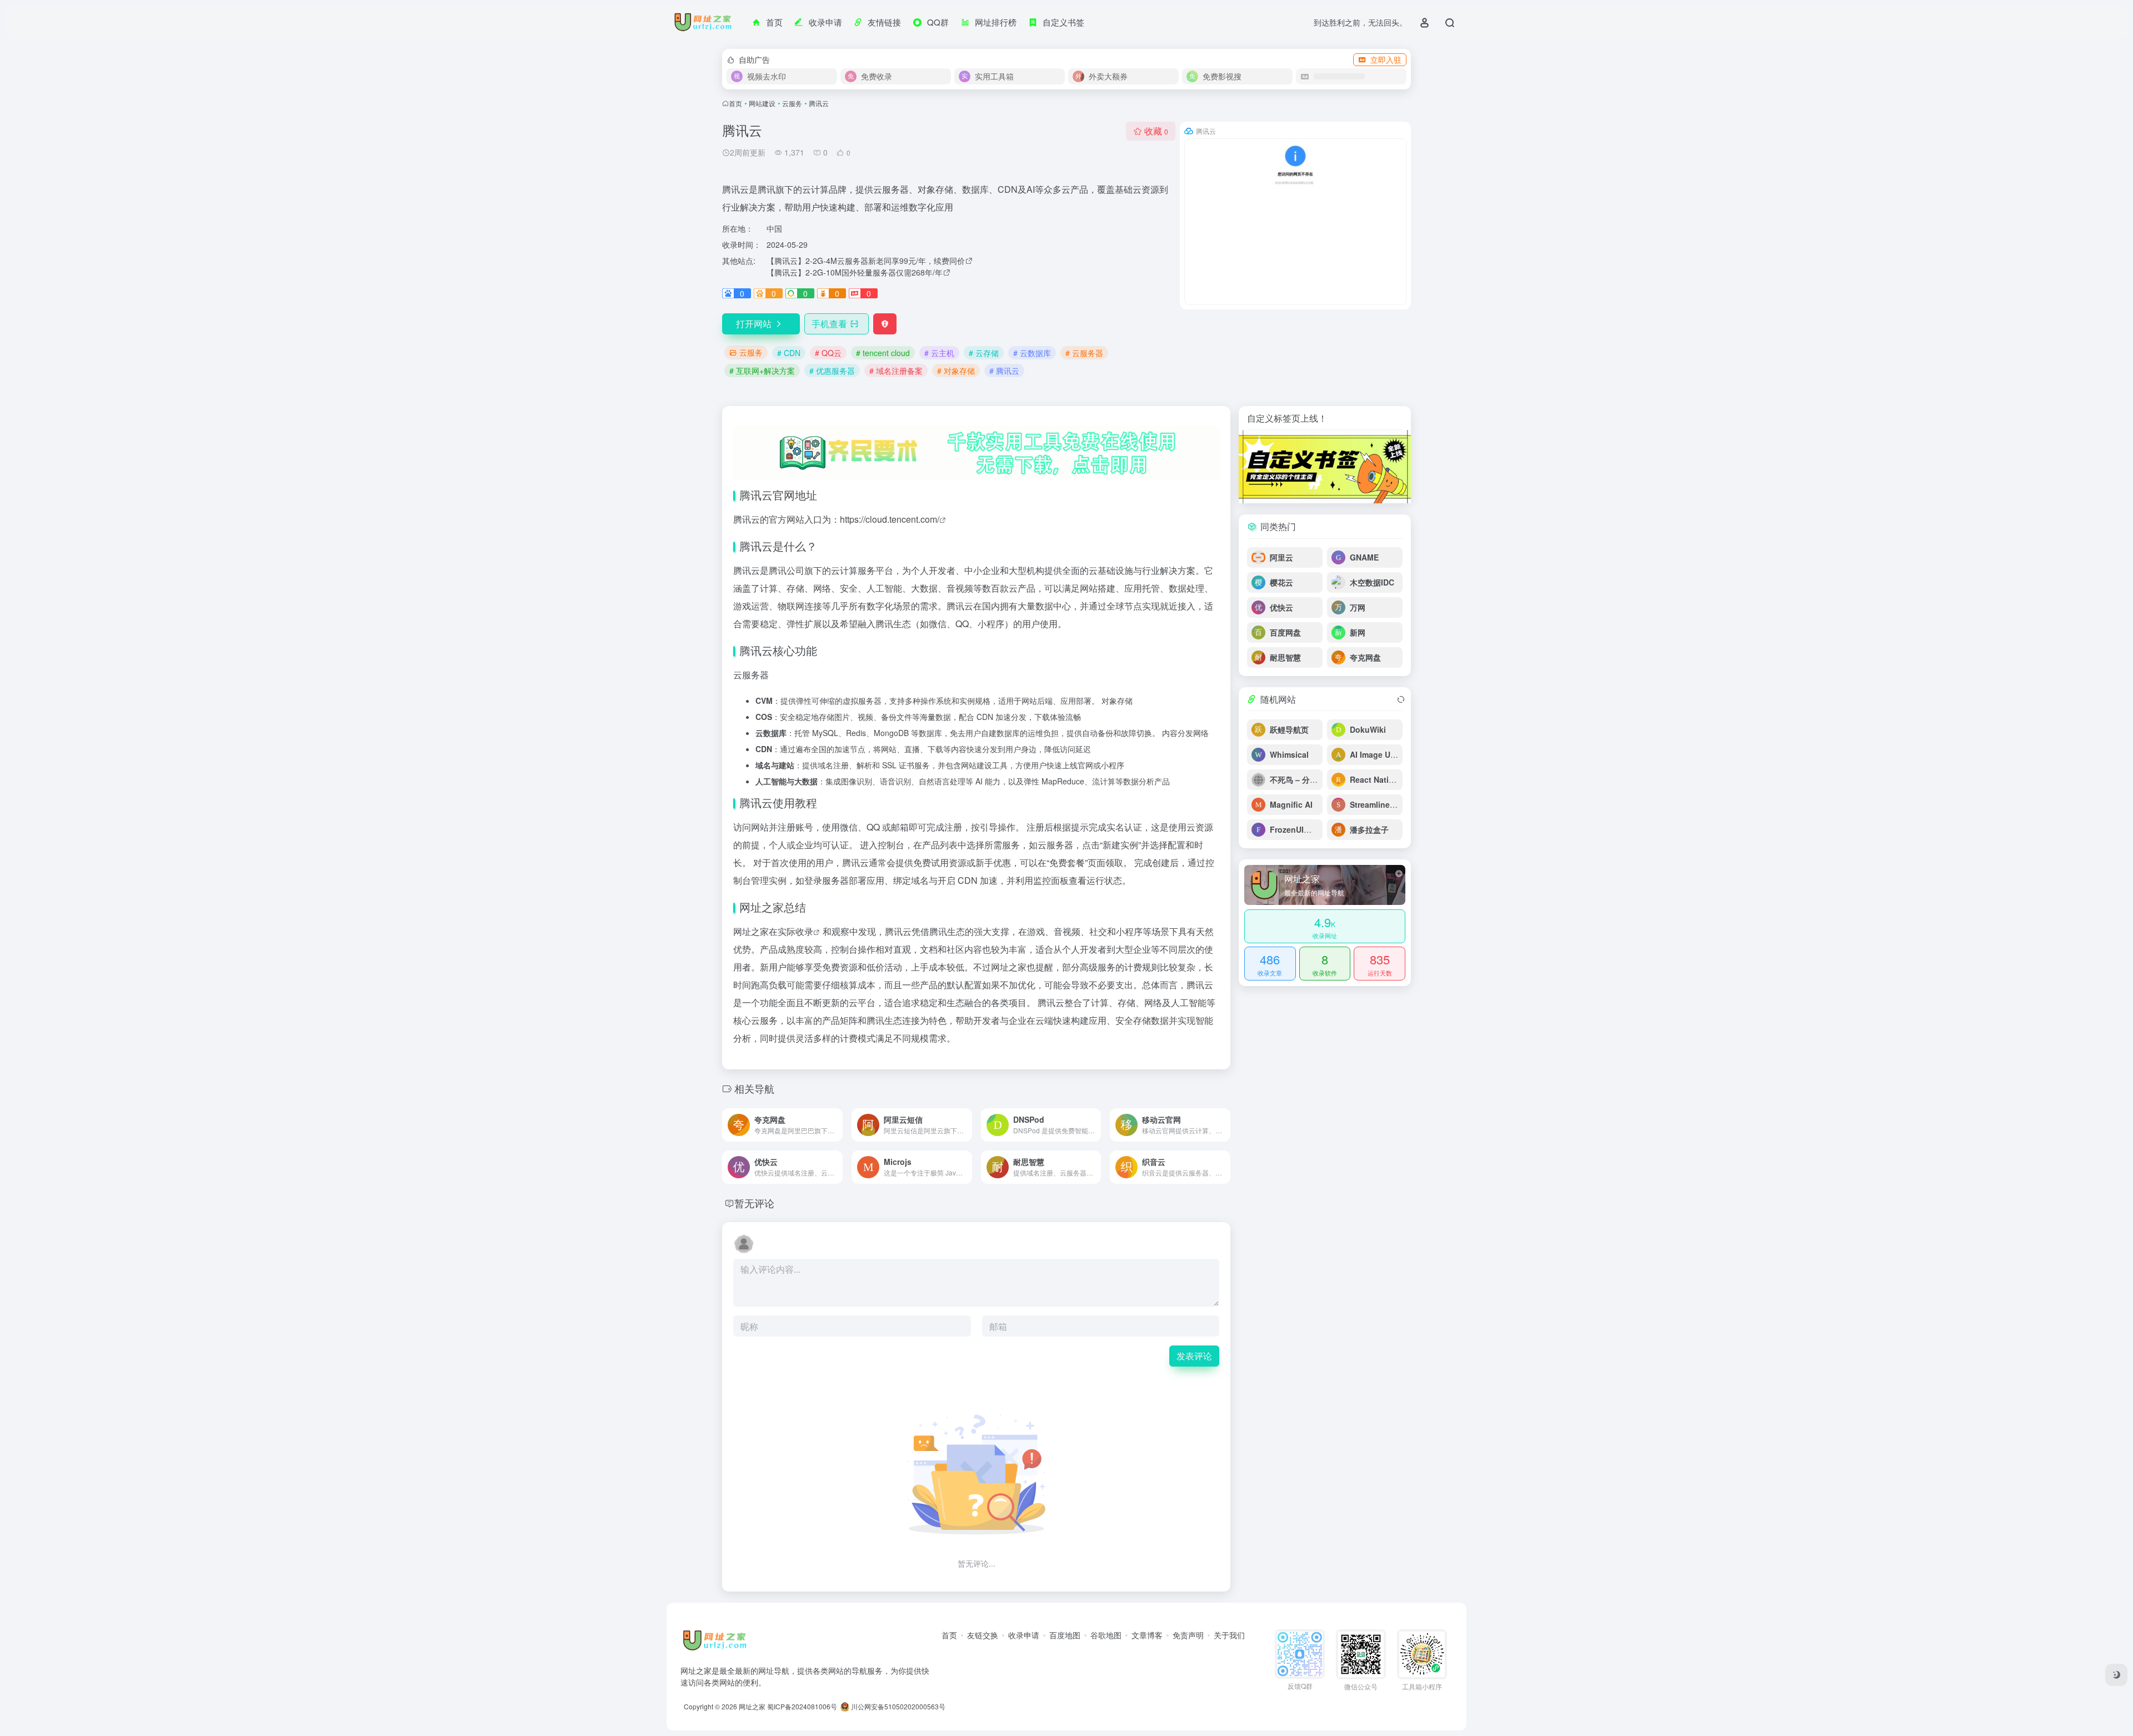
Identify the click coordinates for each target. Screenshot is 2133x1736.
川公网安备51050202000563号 (897, 1706)
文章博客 (1147, 1635)
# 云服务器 (1084, 353)
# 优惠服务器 (832, 371)
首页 (735, 103)
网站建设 (762, 103)
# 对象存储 (956, 371)
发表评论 (1194, 1356)
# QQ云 (828, 353)
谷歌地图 (1106, 1635)
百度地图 (1065, 1635)
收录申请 (1024, 1635)
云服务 (792, 103)
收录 (804, 931)
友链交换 (983, 1635)
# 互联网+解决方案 (762, 371)
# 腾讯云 (1004, 371)
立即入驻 (1386, 59)
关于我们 (1229, 1635)
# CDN (789, 353)
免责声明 (1188, 1635)
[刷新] (1401, 699)
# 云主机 (939, 353)
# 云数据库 (1032, 353)
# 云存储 (984, 353)
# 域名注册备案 (896, 371)
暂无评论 (754, 1203)
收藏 (1156, 131)
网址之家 (752, 1706)
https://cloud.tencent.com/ (890, 519)
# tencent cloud (883, 353)
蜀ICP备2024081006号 (802, 1706)
